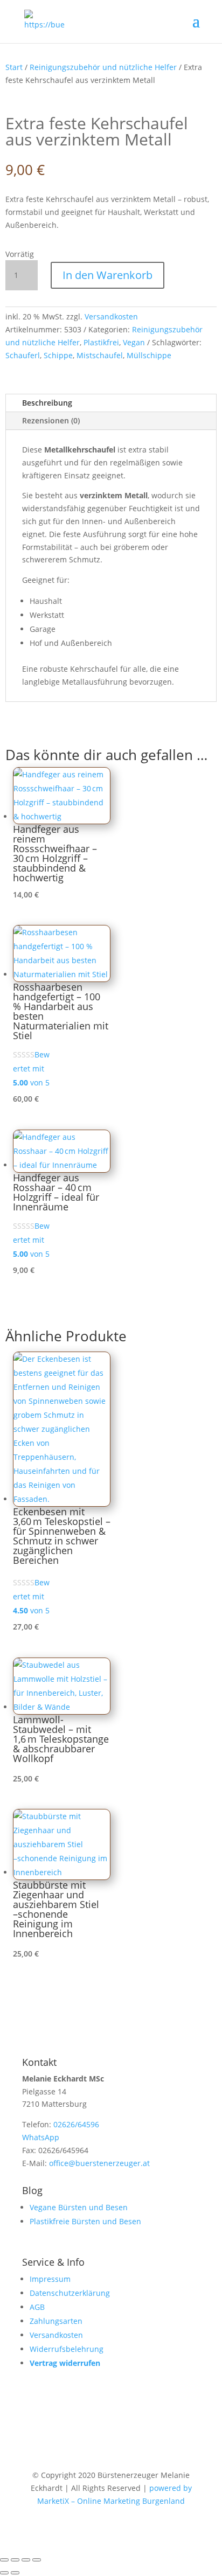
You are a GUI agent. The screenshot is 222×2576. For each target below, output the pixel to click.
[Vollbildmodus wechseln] (15, 2560)
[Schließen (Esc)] (37, 2560)
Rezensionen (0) (51, 420)
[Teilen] (26, 2560)
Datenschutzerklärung (70, 2293)
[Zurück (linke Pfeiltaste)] (4, 2573)
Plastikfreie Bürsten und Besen (85, 2221)
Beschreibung (47, 403)
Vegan (134, 342)
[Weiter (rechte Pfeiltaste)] (15, 2573)
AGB (37, 2307)
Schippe (58, 355)
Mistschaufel (100, 355)
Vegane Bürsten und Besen (79, 2207)
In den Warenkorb (107, 275)
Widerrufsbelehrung (67, 2349)
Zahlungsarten (56, 2321)
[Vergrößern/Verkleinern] (4, 2560)
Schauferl (23, 355)
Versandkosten (111, 316)
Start (14, 67)
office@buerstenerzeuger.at (99, 2163)
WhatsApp (41, 2137)
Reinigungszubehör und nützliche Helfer (103, 67)
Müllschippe (149, 355)
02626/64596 (76, 2124)
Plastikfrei (101, 342)
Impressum (50, 2279)
